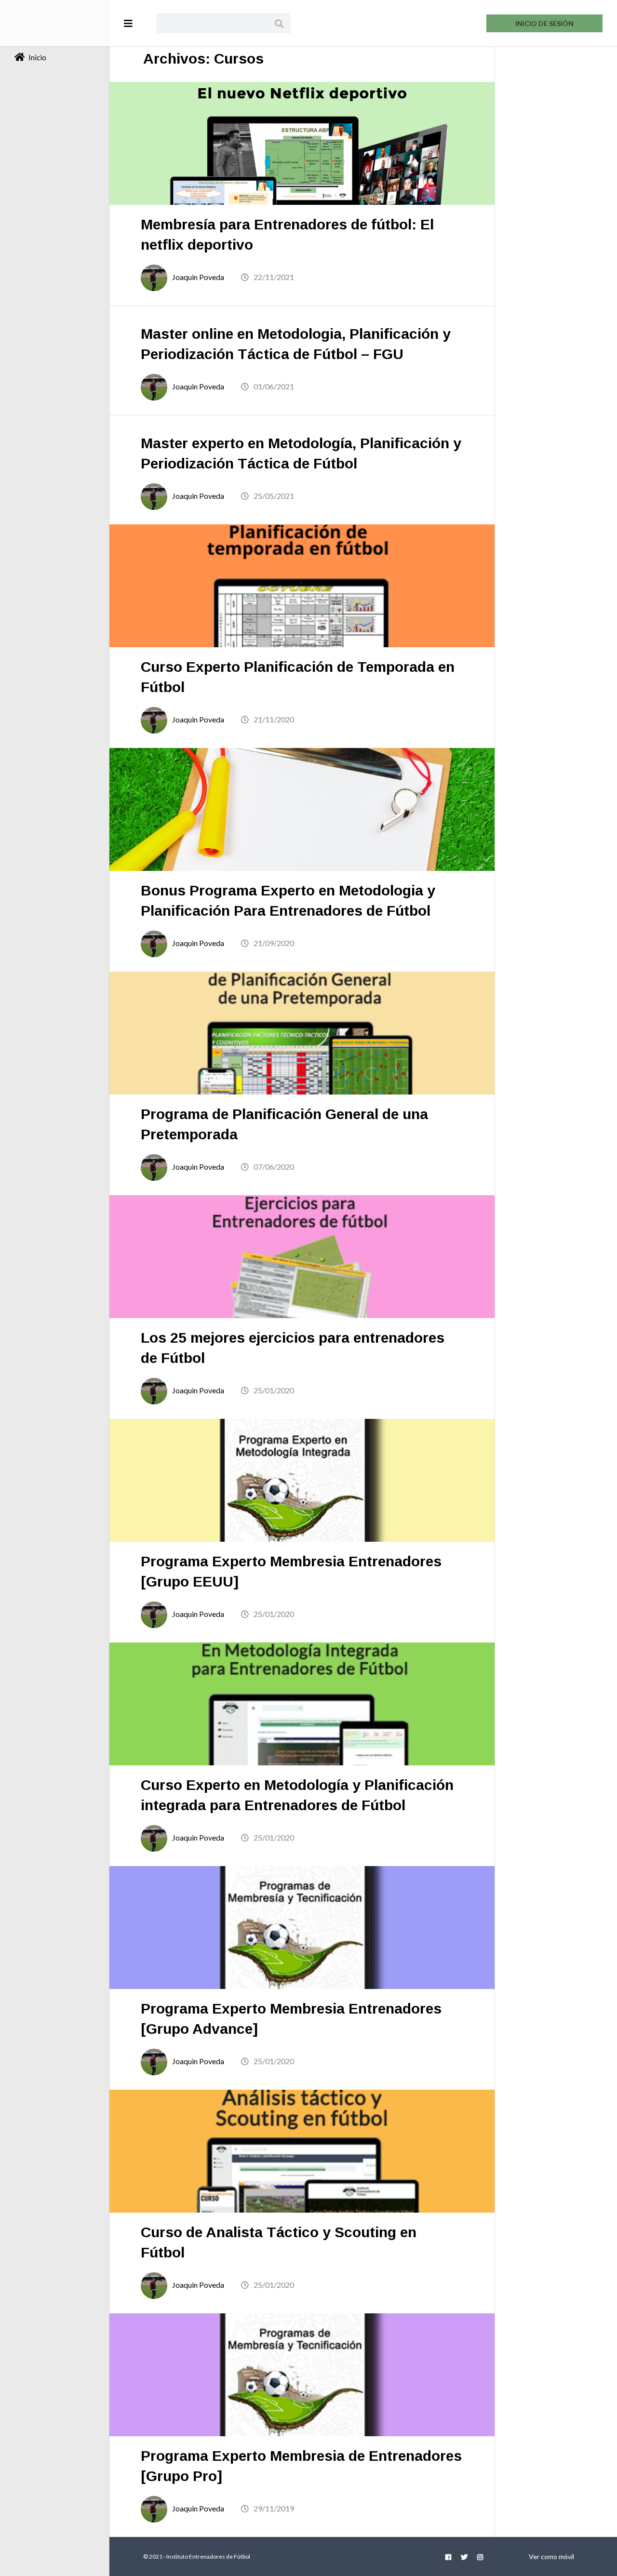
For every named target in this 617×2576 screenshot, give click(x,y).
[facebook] (448, 2556)
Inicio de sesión (544, 23)
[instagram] (480, 2556)
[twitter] (464, 2556)
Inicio (37, 57)
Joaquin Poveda (198, 277)
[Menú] (128, 23)
